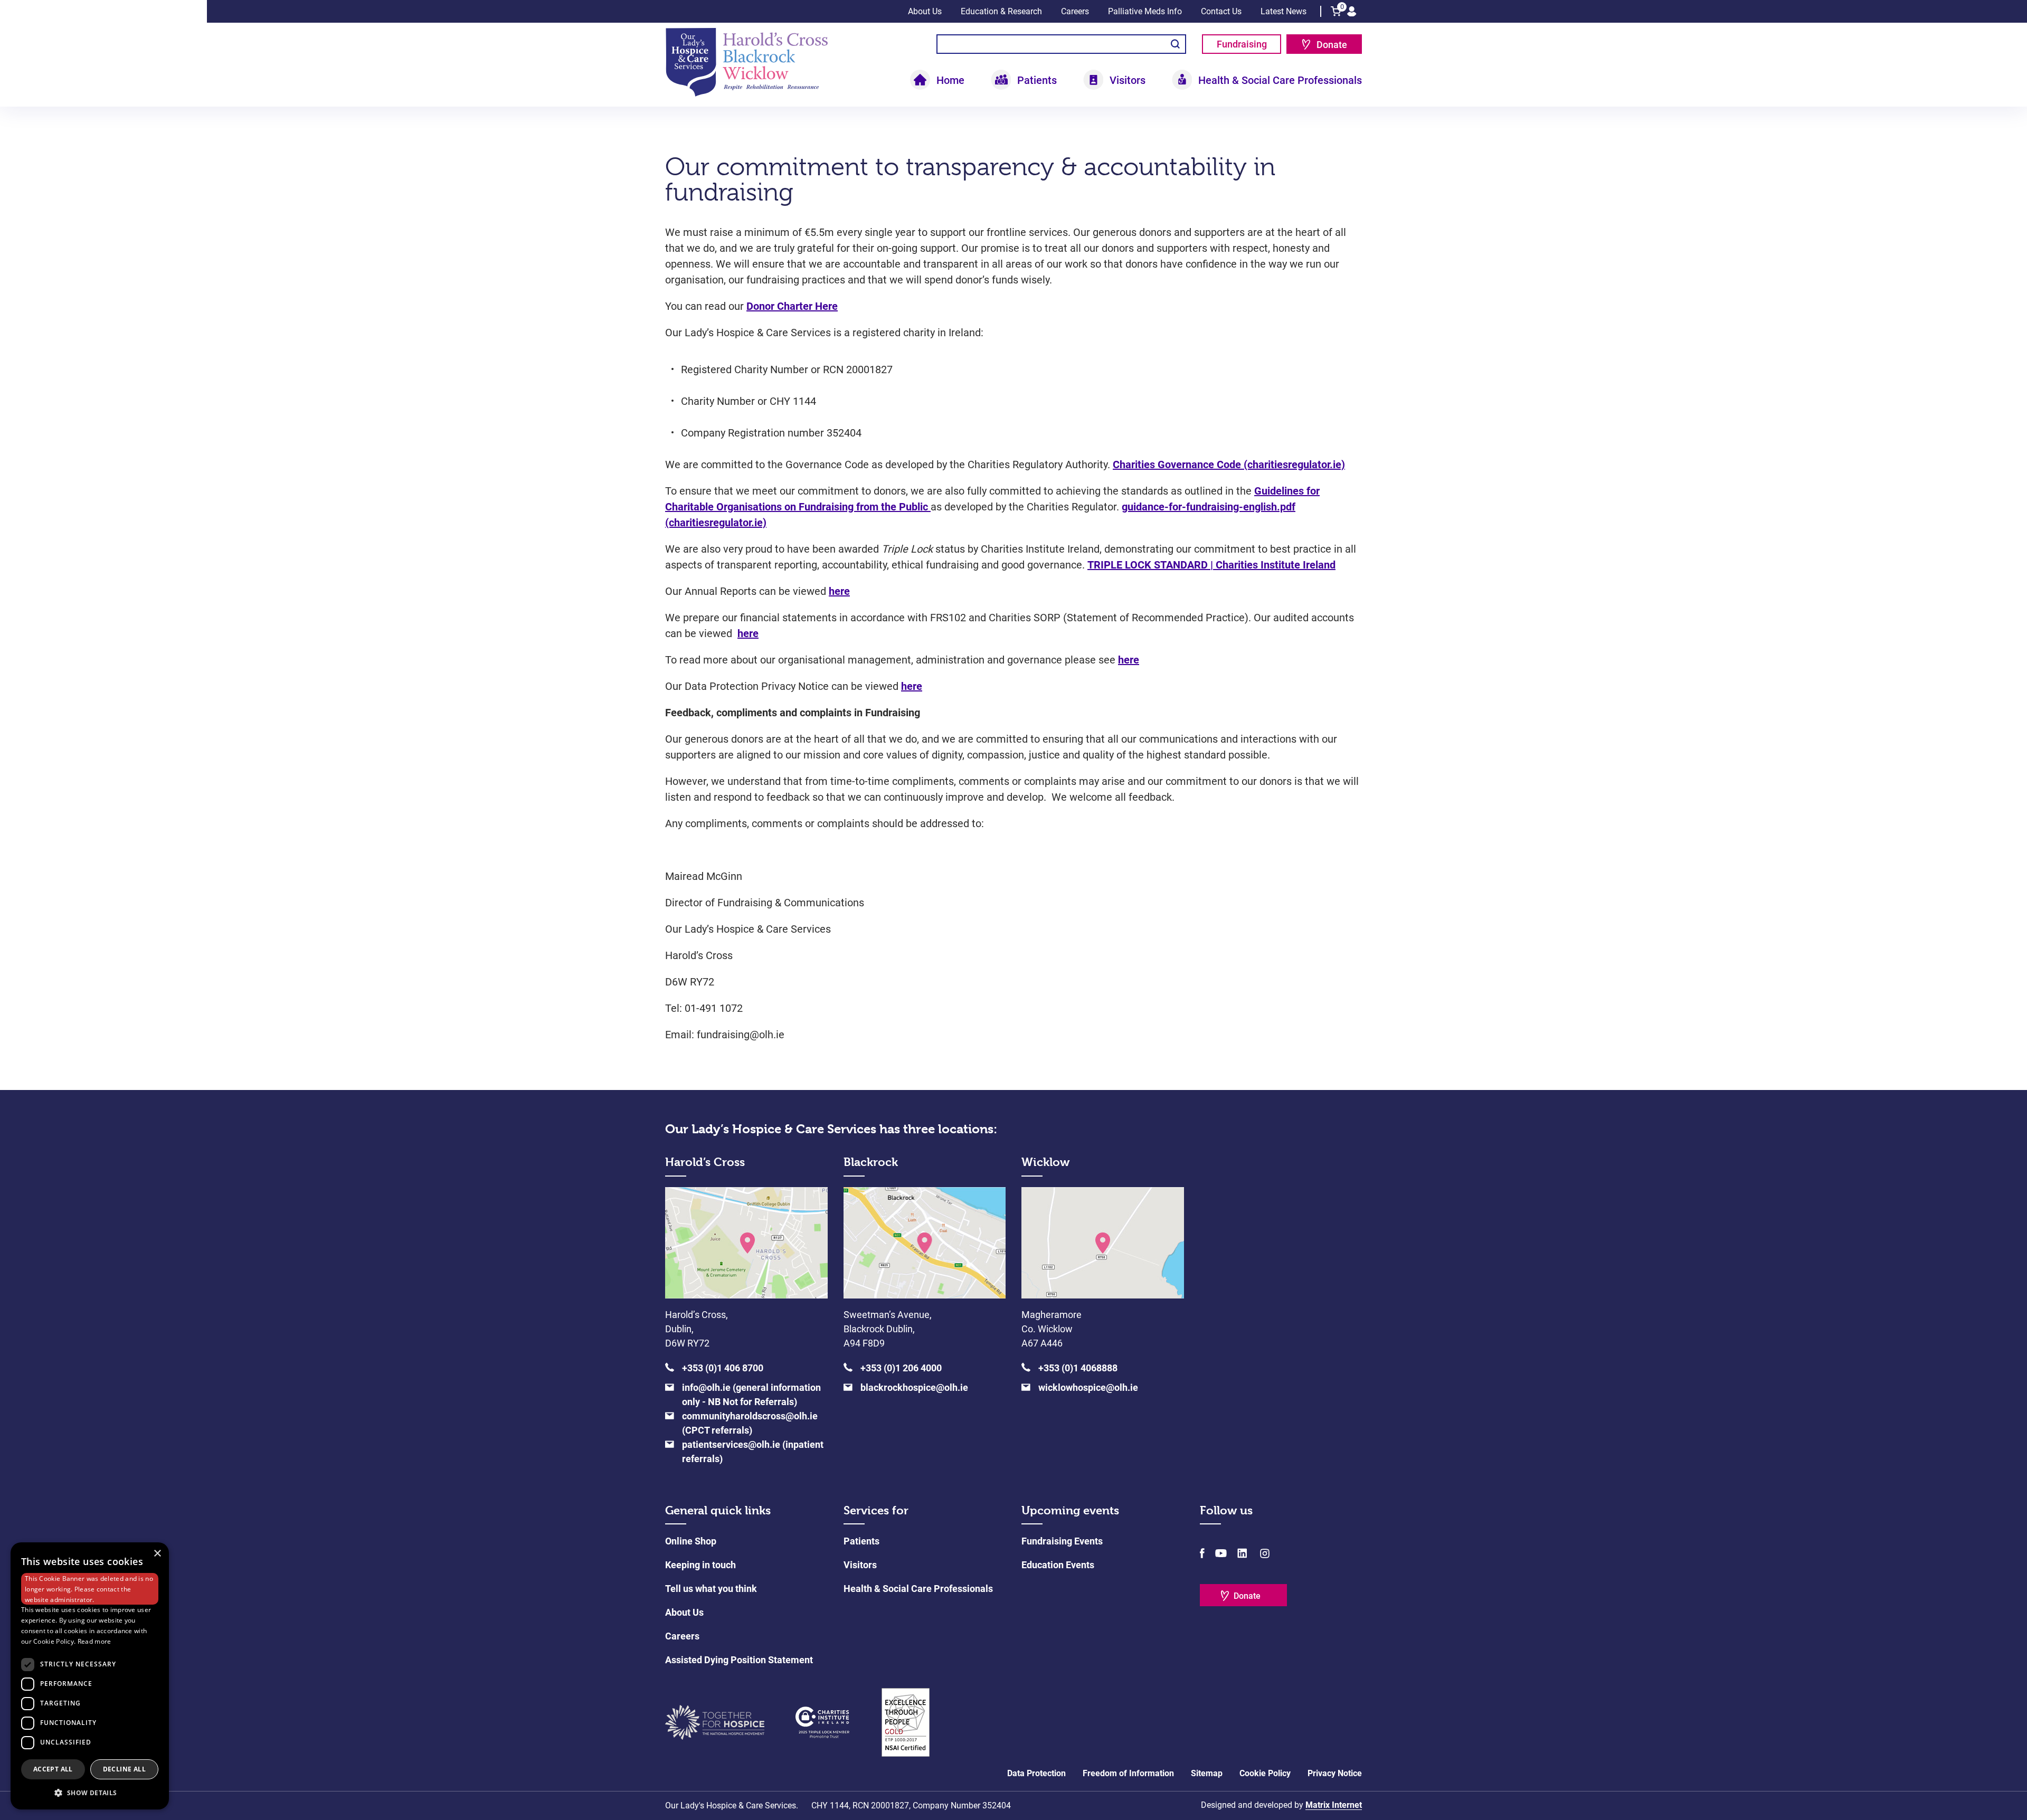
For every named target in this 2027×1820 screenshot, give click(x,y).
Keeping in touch (700, 1565)
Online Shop (691, 1541)
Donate (1332, 45)
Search (1175, 44)
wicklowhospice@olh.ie (1088, 1387)
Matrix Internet (1334, 1805)
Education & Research (1001, 11)
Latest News (1284, 11)
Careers (1075, 11)
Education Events (1058, 1565)
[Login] (1352, 11)
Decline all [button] (124, 1769)
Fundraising (1242, 44)
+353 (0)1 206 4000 (901, 1368)
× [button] (157, 1554)
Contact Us (1221, 11)
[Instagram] (1264, 1553)
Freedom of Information (1128, 1773)
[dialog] (90, 1676)
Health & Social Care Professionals (918, 1589)
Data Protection (1036, 1773)
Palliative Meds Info (1145, 11)
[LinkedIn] (1242, 1553)
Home (950, 80)
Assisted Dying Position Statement (739, 1660)
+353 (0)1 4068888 (1078, 1368)
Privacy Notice (1335, 1773)
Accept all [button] (53, 1769)
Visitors (860, 1565)
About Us (925, 11)
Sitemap (1207, 1773)
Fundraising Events (1062, 1541)
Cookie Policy (1265, 1773)
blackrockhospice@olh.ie (914, 1387)
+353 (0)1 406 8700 (723, 1368)
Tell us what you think (711, 1589)
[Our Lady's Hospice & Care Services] (747, 61)
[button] (90, 1793)
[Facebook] (1202, 1553)
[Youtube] (1221, 1553)
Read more (94, 1641)
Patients (861, 1541)
